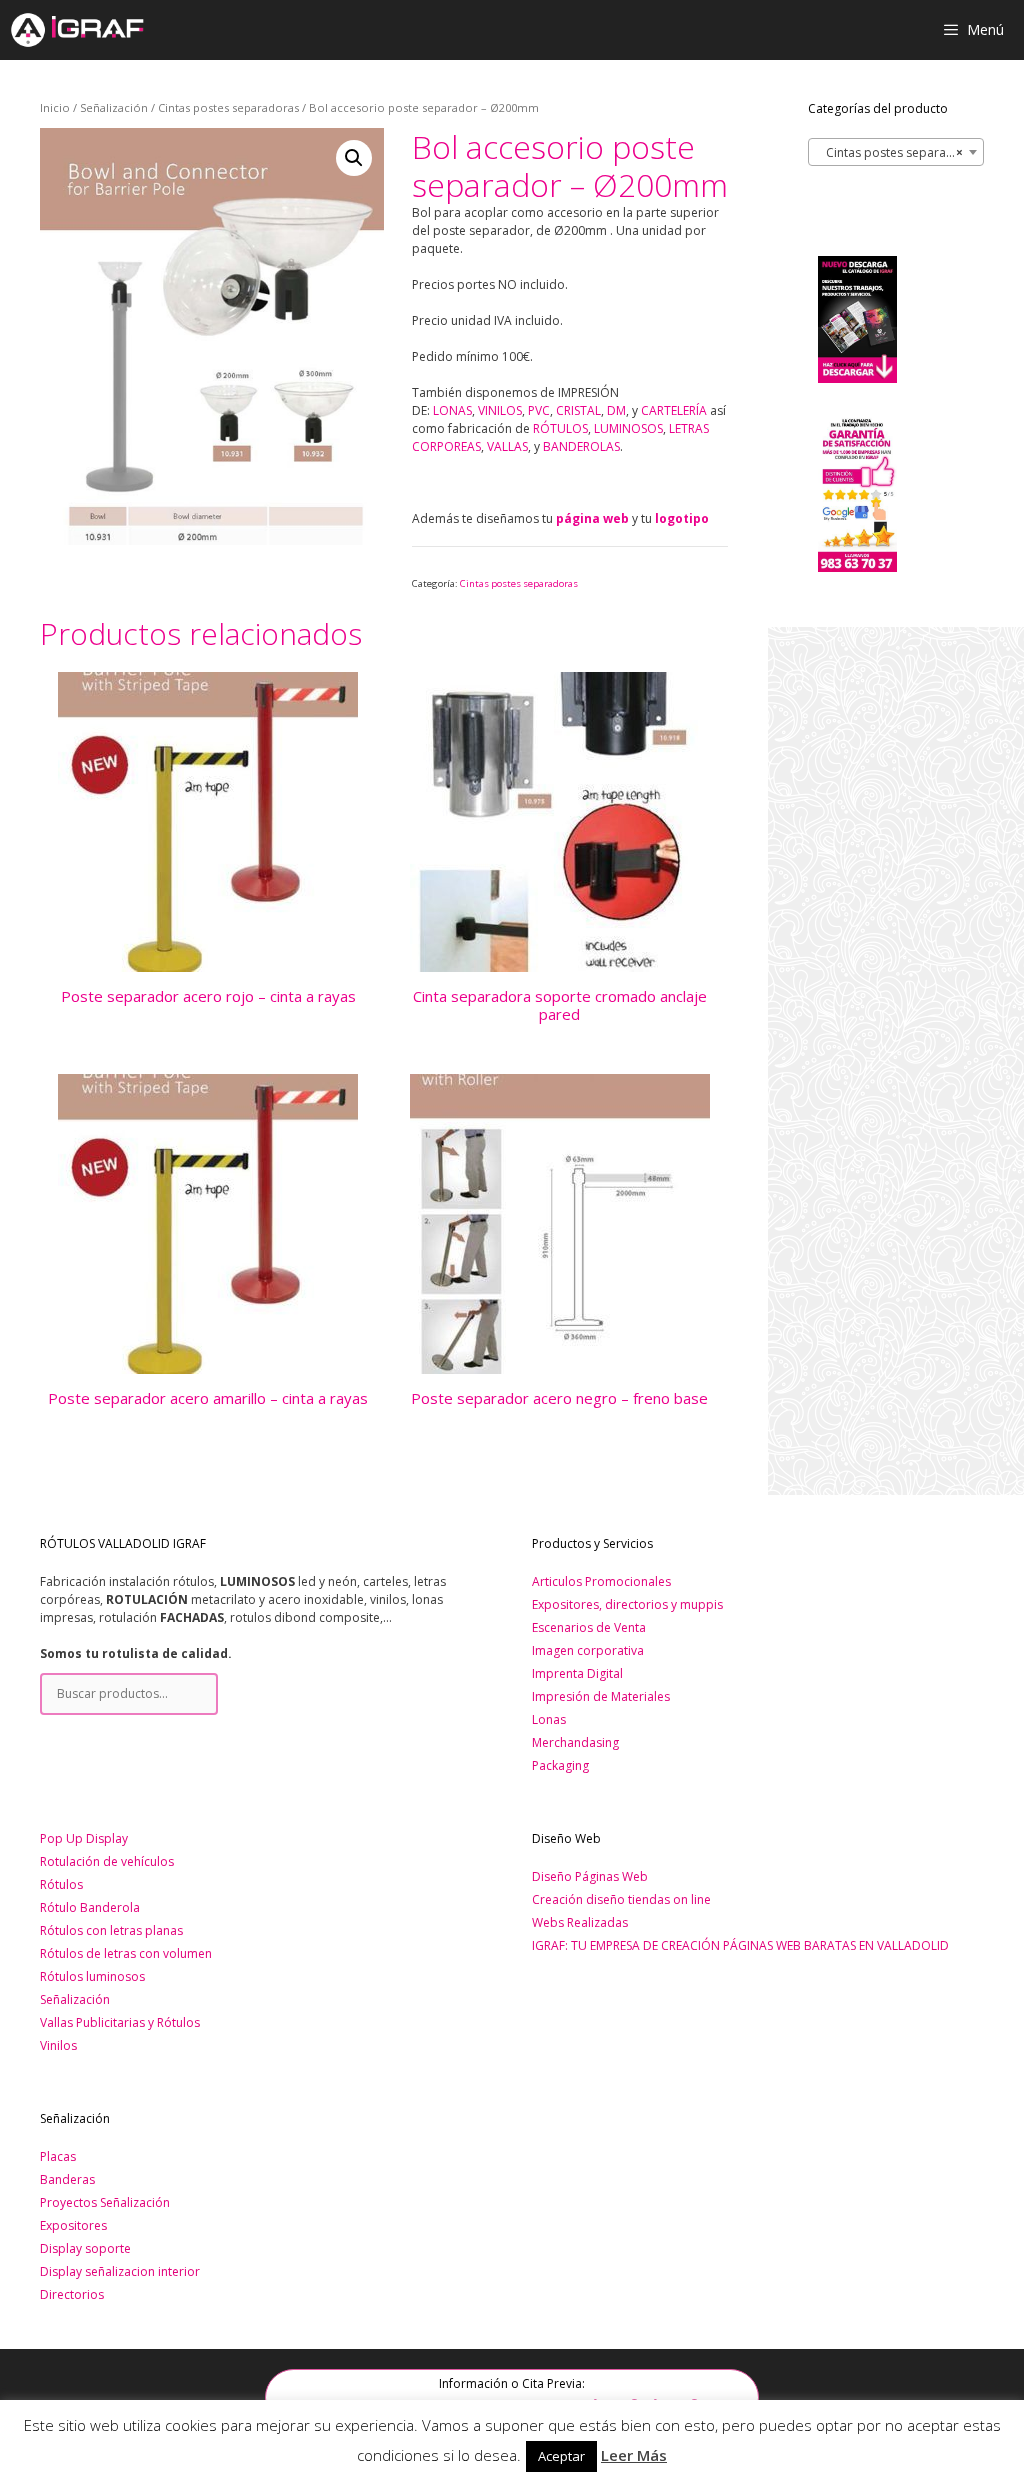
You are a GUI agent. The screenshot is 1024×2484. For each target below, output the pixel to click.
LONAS (452, 410)
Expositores (73, 2225)
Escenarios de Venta (589, 1627)
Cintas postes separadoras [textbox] (898, 152)
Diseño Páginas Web (590, 1876)
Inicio (55, 107)
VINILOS (500, 410)
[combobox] (896, 152)
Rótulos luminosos (92, 1976)
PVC (539, 410)
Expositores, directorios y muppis (627, 1604)
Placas (58, 2156)
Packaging (560, 1765)
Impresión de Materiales (601, 1696)
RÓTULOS (560, 428)
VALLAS (507, 446)
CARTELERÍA (674, 410)
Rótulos (61, 1884)
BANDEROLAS (581, 446)
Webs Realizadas (580, 1922)
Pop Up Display (84, 1838)
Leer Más (634, 2455)
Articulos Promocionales (601, 1581)
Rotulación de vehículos (107, 1861)
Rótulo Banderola (90, 1907)
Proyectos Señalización (105, 2202)
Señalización (114, 107)
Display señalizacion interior (120, 2271)
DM (616, 410)
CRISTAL (578, 410)
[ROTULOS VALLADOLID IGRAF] (77, 30)
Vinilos (58, 2045)
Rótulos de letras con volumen (126, 1953)
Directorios (72, 2294)
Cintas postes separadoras (228, 107)
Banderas (67, 2179)
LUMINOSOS (628, 428)
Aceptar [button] (561, 2456)
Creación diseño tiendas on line (621, 1899)
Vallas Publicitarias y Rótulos (120, 2022)
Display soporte (85, 2248)
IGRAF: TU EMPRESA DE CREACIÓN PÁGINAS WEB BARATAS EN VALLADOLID (740, 1945)
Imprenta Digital (577, 1673)
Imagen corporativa (588, 1650)
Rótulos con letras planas (111, 1930)
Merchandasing (575, 1742)
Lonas (549, 1719)
